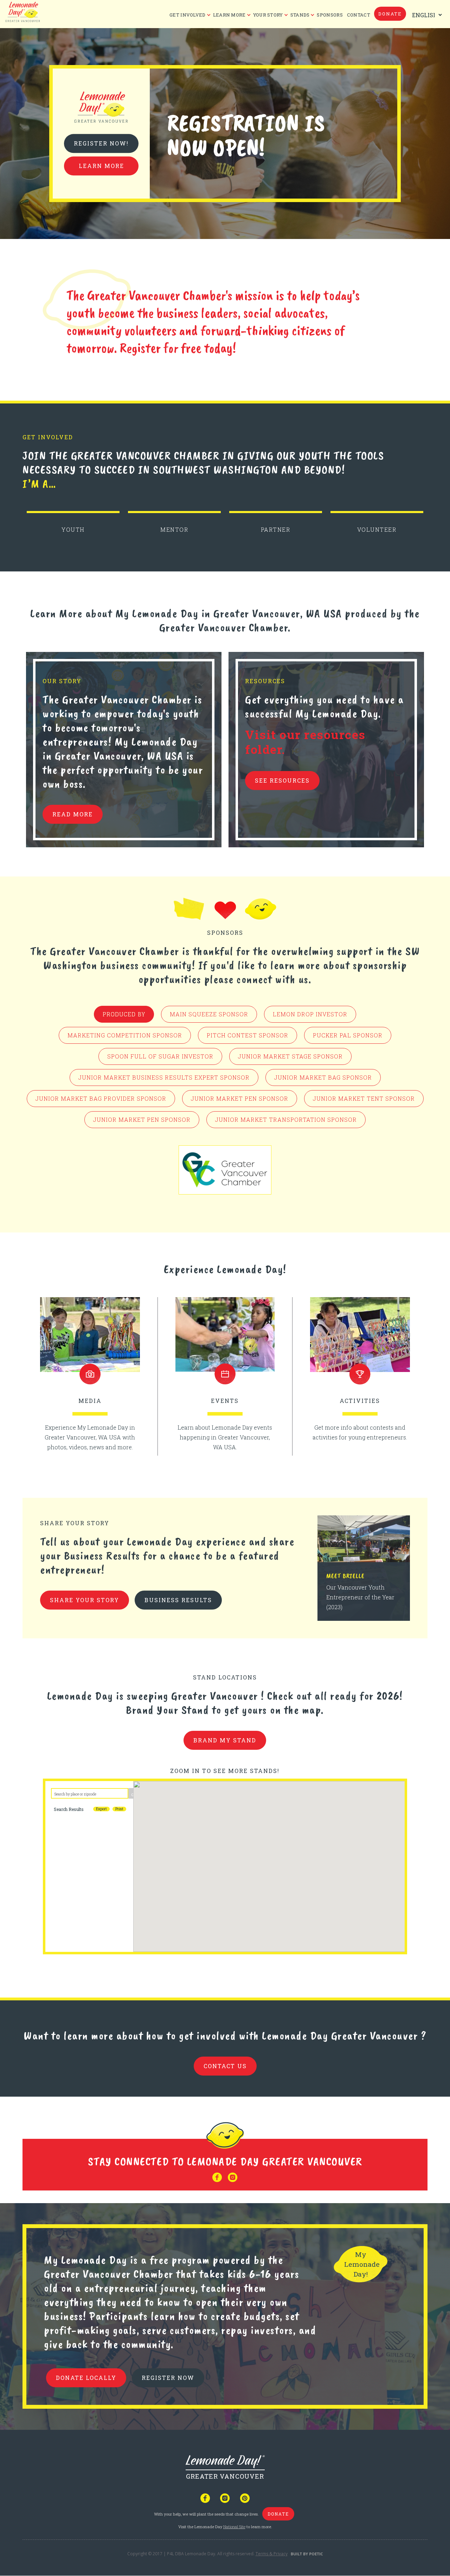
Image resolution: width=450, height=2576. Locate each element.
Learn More (101, 166)
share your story (85, 1600)
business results (178, 1600)
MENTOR (174, 529)
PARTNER (276, 529)
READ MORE (73, 814)
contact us (225, 2066)
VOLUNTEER (377, 529)
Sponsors (330, 15)
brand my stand (225, 1740)
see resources (282, 780)
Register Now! (101, 144)
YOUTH (73, 529)
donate (390, 14)
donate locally (86, 2378)
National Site (234, 2527)
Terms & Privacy (272, 2554)
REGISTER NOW (168, 2378)
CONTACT (359, 15)
